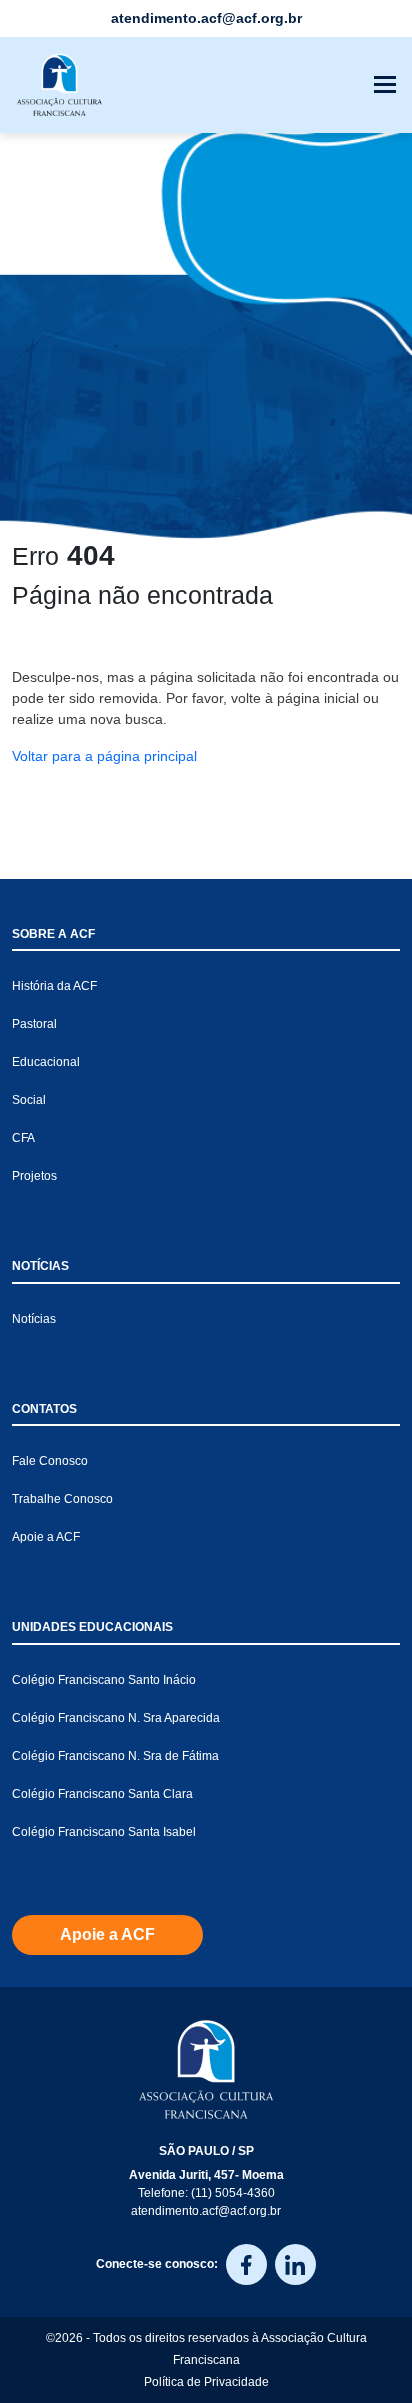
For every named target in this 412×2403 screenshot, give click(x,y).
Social (29, 1100)
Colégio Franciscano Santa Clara (102, 1794)
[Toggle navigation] (385, 85)
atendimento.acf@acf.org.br (206, 2211)
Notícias (34, 1319)
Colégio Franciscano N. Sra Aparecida (116, 1718)
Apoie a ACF (46, 1537)
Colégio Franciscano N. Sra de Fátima (115, 1756)
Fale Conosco (50, 1461)
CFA (23, 1138)
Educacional (46, 1062)
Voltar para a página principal (104, 756)
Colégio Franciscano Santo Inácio (104, 1680)
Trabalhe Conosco (62, 1499)
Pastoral (34, 1024)
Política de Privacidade (206, 2382)
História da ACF (54, 986)
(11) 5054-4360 (233, 2193)
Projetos (34, 1176)
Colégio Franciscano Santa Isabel (104, 1832)
